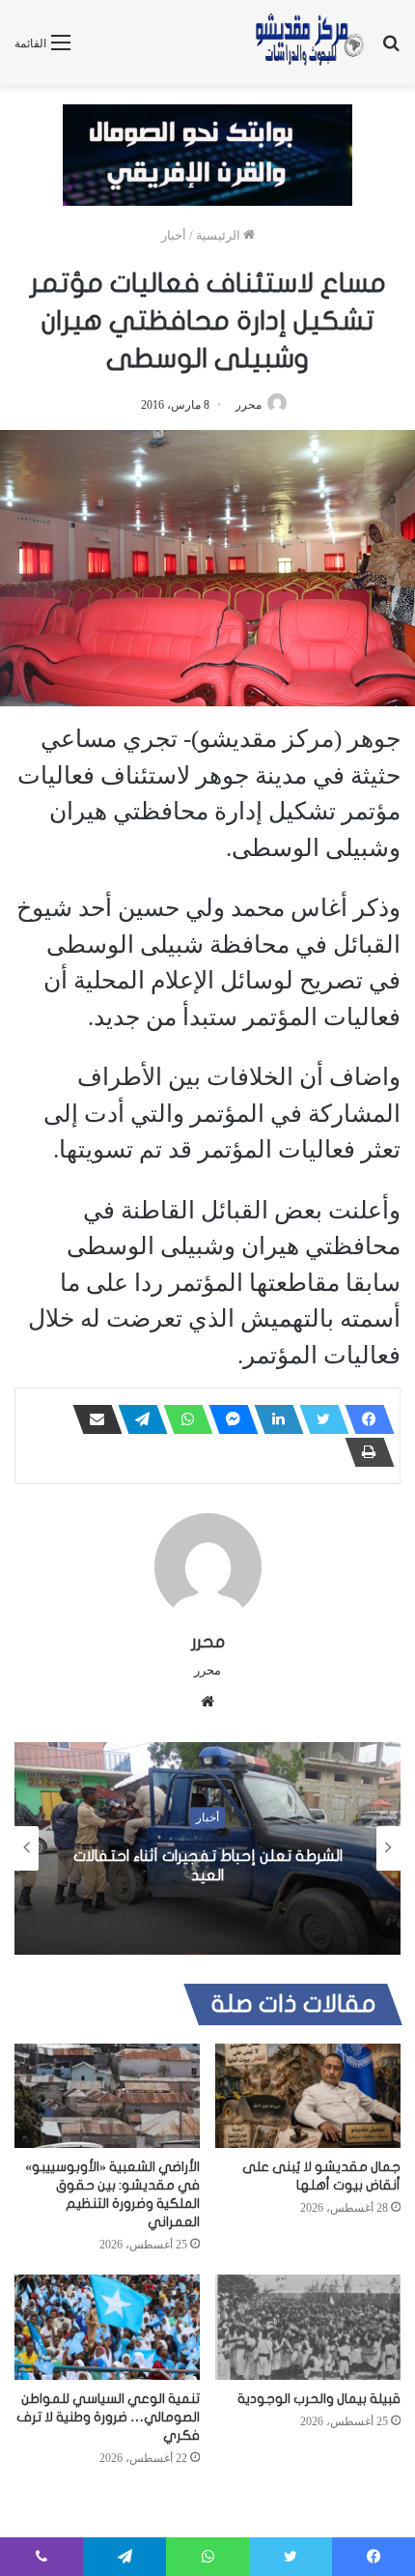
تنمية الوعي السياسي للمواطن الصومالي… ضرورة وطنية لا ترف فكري (108, 2417)
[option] (207, 1848)
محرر (249, 405)
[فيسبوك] (364, 1419)
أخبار (174, 235)
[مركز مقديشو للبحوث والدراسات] (309, 43)
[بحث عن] (391, 50)
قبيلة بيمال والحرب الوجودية (319, 2399)
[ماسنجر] (228, 1419)
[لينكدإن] (273, 1419)
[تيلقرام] (137, 1419)
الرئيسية (220, 235)
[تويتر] (318, 1419)
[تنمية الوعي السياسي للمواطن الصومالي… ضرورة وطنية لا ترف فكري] (107, 2327)
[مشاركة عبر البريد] (92, 1419)
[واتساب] (182, 1419)
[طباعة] (364, 1452)
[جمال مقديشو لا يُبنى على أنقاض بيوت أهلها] (308, 2096)
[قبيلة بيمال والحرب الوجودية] (308, 2327)
